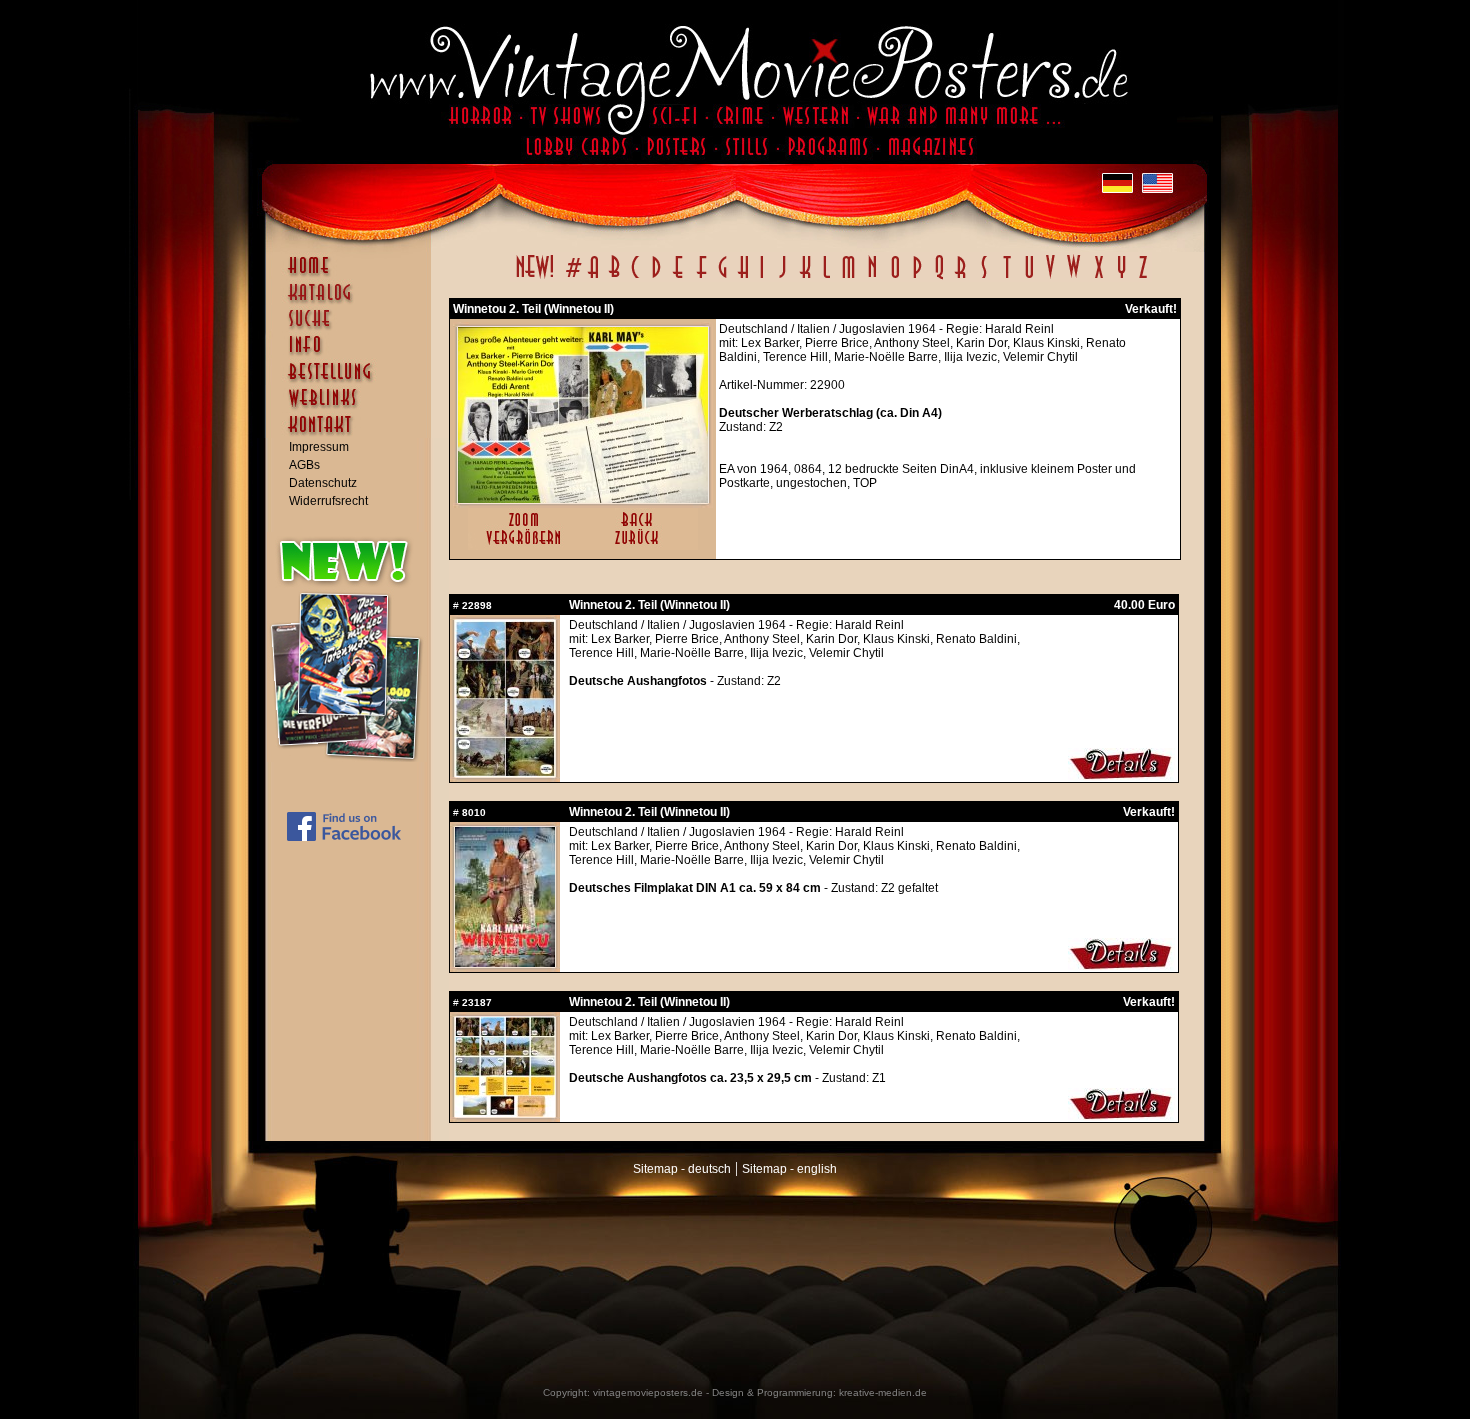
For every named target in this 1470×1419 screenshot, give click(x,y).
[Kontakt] (353, 434)
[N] (872, 278)
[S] (983, 278)
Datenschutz (323, 483)
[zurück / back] (640, 546)
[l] (826, 278)
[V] (1049, 278)
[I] (762, 278)
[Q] (939, 278)
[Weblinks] (353, 408)
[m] (848, 278)
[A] (593, 278)
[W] (1073, 278)
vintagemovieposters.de (648, 1392)
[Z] (1142, 278)
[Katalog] (353, 301)
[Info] (353, 354)
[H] (743, 278)
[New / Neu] (535, 278)
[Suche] (353, 327)
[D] (656, 278)
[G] (722, 278)
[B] (614, 278)
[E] (679, 278)
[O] (895, 278)
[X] (1098, 278)
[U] (1028, 278)
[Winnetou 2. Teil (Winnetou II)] (583, 499)
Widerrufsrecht (328, 501)
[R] (961, 278)
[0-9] (572, 278)
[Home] (353, 275)
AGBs (304, 465)
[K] (805, 278)
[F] (701, 278)
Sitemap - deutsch (682, 1169)
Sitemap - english (789, 1169)
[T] (1006, 278)
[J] (782, 278)
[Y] (1121, 278)
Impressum (319, 447)
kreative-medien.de (883, 1392)
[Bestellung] (353, 381)
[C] (635, 278)
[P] (917, 278)
